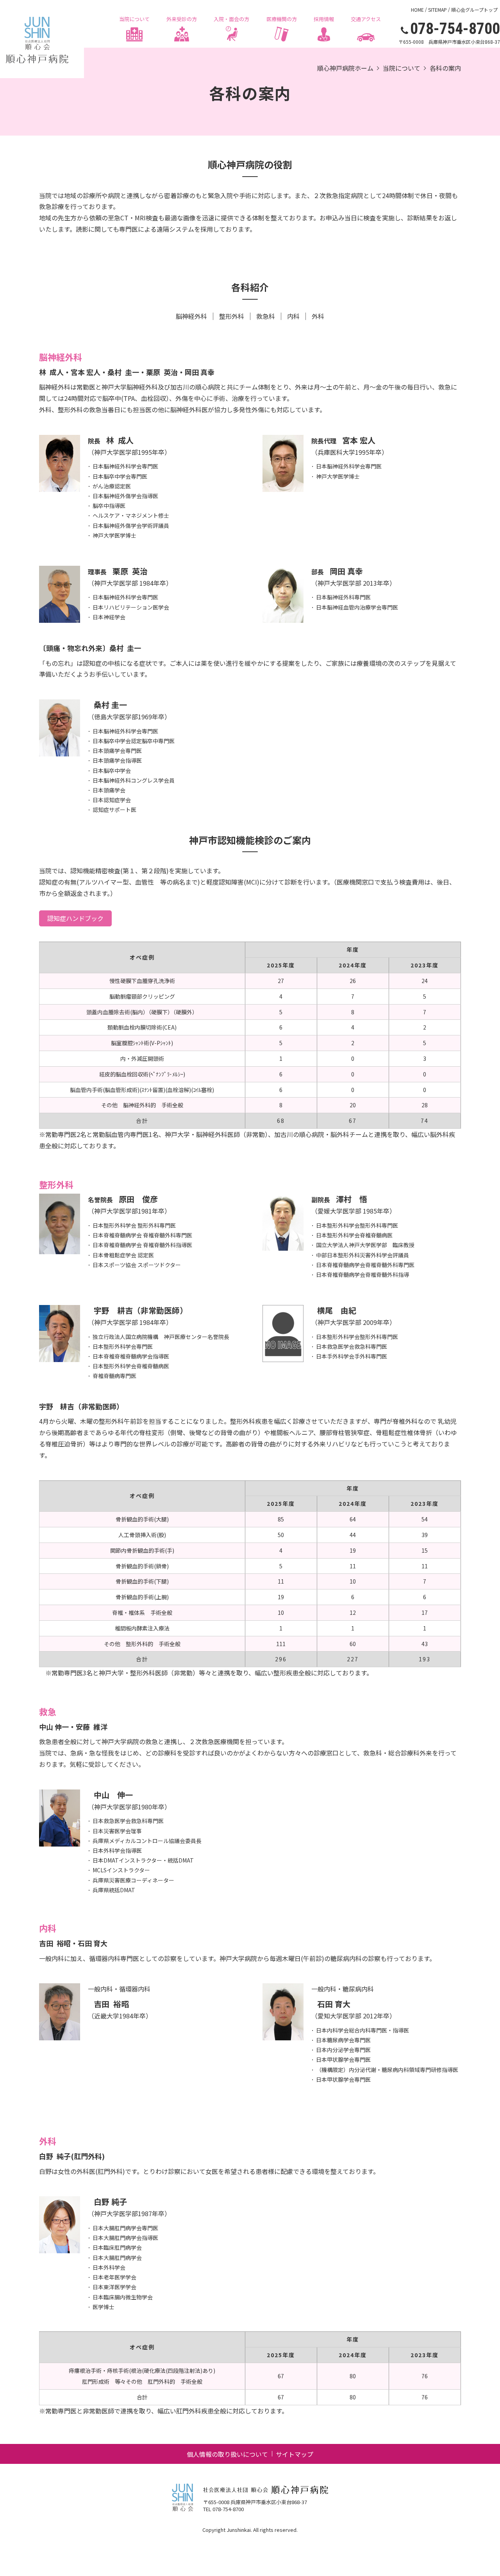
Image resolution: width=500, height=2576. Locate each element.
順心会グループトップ (474, 10)
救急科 (266, 316)
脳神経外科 (191, 316)
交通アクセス (366, 19)
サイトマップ (295, 2454)
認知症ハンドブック (75, 918)
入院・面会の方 (231, 19)
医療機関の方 (282, 19)
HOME (417, 10)
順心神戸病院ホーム (345, 68)
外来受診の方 (182, 19)
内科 (293, 316)
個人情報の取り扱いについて (227, 2454)
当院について (134, 19)
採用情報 (324, 19)
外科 (318, 316)
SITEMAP (437, 10)
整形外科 (232, 316)
